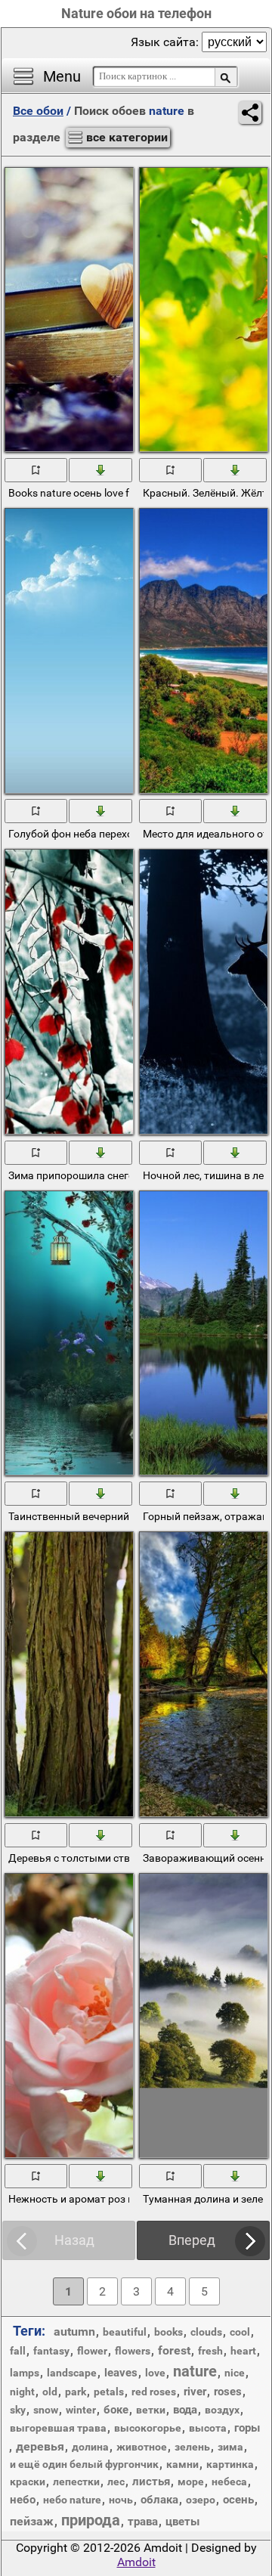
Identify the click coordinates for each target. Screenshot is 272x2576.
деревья (40, 2446)
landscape (72, 2373)
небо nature (72, 2500)
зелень (192, 2447)
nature (195, 2371)
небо (23, 2500)
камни (182, 2464)
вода (185, 2410)
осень (238, 2500)
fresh (210, 2351)
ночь (121, 2500)
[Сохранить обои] (101, 469)
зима (230, 2447)
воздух (222, 2410)
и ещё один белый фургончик (84, 2464)
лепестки (76, 2482)
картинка (230, 2464)
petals (109, 2392)
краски (28, 2482)
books (168, 2332)
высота (208, 2428)
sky (18, 2410)
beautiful (125, 2332)
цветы (182, 2522)
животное (142, 2447)
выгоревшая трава (58, 2428)
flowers (133, 2351)
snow (46, 2410)
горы (247, 2428)
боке (116, 2410)
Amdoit (136, 2562)
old (50, 2392)
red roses (154, 2392)
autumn (74, 2331)
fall (18, 2351)
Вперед (192, 2240)
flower (92, 2351)
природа (91, 2520)
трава (143, 2522)
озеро (201, 2500)
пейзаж (32, 2521)
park (76, 2392)
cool (240, 2332)
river (195, 2392)
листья (151, 2482)
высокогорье (148, 2428)
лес (116, 2482)
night (22, 2392)
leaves (121, 2373)
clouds (206, 2332)
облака (159, 2500)
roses (228, 2392)
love (155, 2373)
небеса (229, 2482)
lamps (25, 2373)
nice (235, 2373)
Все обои (38, 111)
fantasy (51, 2351)
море (191, 2482)
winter (81, 2410)
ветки (151, 2410)
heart (243, 2351)
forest (174, 2350)
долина (90, 2447)
